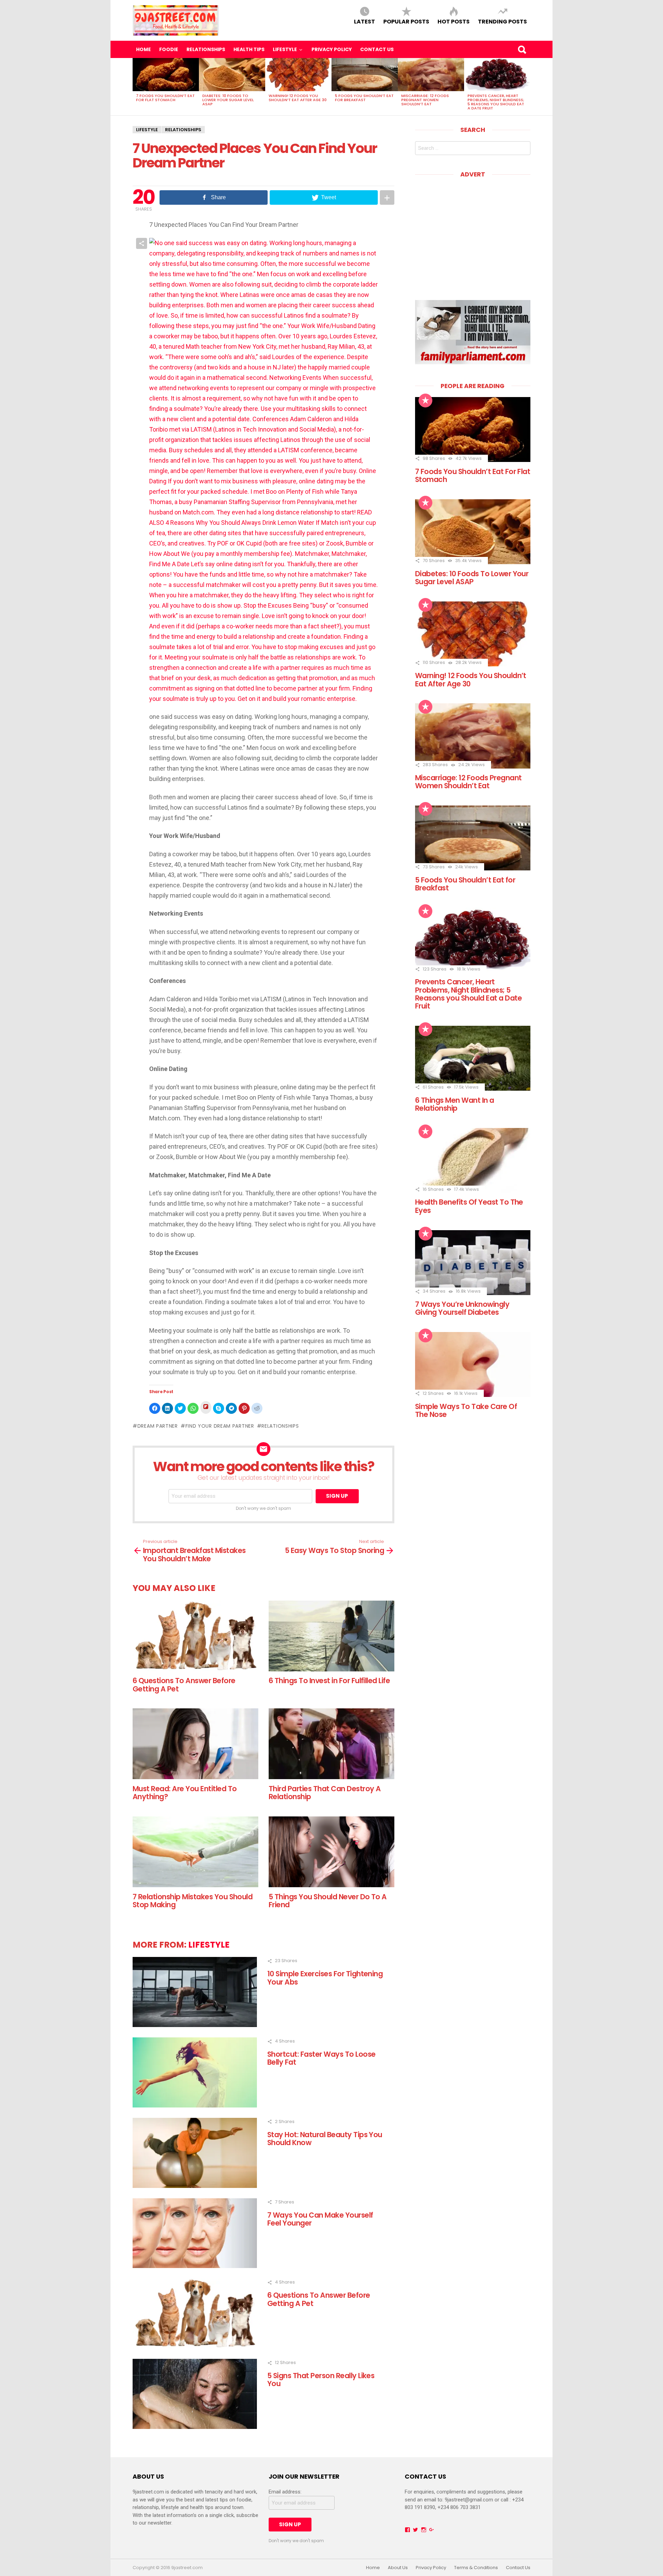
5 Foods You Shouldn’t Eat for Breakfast (364, 98)
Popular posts (406, 21)
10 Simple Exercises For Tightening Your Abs (325, 1978)
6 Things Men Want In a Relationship (455, 1104)
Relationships (206, 49)
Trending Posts (502, 21)
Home (143, 49)
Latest (364, 21)
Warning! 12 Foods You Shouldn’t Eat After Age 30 (298, 98)
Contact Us (377, 49)
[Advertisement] (473, 234)
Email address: (285, 2492)
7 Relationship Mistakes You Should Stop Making (193, 1901)
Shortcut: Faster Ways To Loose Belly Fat (321, 2058)
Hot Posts (454, 21)
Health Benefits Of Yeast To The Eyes (469, 1206)
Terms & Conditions (476, 2568)
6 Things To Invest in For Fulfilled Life (329, 1681)
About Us (398, 2568)
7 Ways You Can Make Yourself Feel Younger (320, 2219)
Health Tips (249, 49)
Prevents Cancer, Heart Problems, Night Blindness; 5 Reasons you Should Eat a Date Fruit (496, 102)
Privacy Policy (332, 49)
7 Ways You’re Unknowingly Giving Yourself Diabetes (462, 1308)
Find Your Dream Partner (220, 1426)
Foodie (169, 49)
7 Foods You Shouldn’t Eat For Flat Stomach (165, 98)
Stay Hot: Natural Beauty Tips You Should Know (325, 2139)
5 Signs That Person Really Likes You (321, 2380)
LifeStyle (285, 49)
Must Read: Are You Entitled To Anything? (185, 1793)
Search (522, 49)
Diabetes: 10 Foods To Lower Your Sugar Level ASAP (228, 100)
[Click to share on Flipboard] (206, 1407)
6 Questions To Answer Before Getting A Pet (184, 1685)
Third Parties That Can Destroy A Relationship (325, 1793)
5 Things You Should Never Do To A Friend (328, 1901)
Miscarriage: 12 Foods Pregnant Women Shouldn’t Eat (425, 100)
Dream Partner (158, 1426)
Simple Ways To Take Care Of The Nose (466, 1410)
